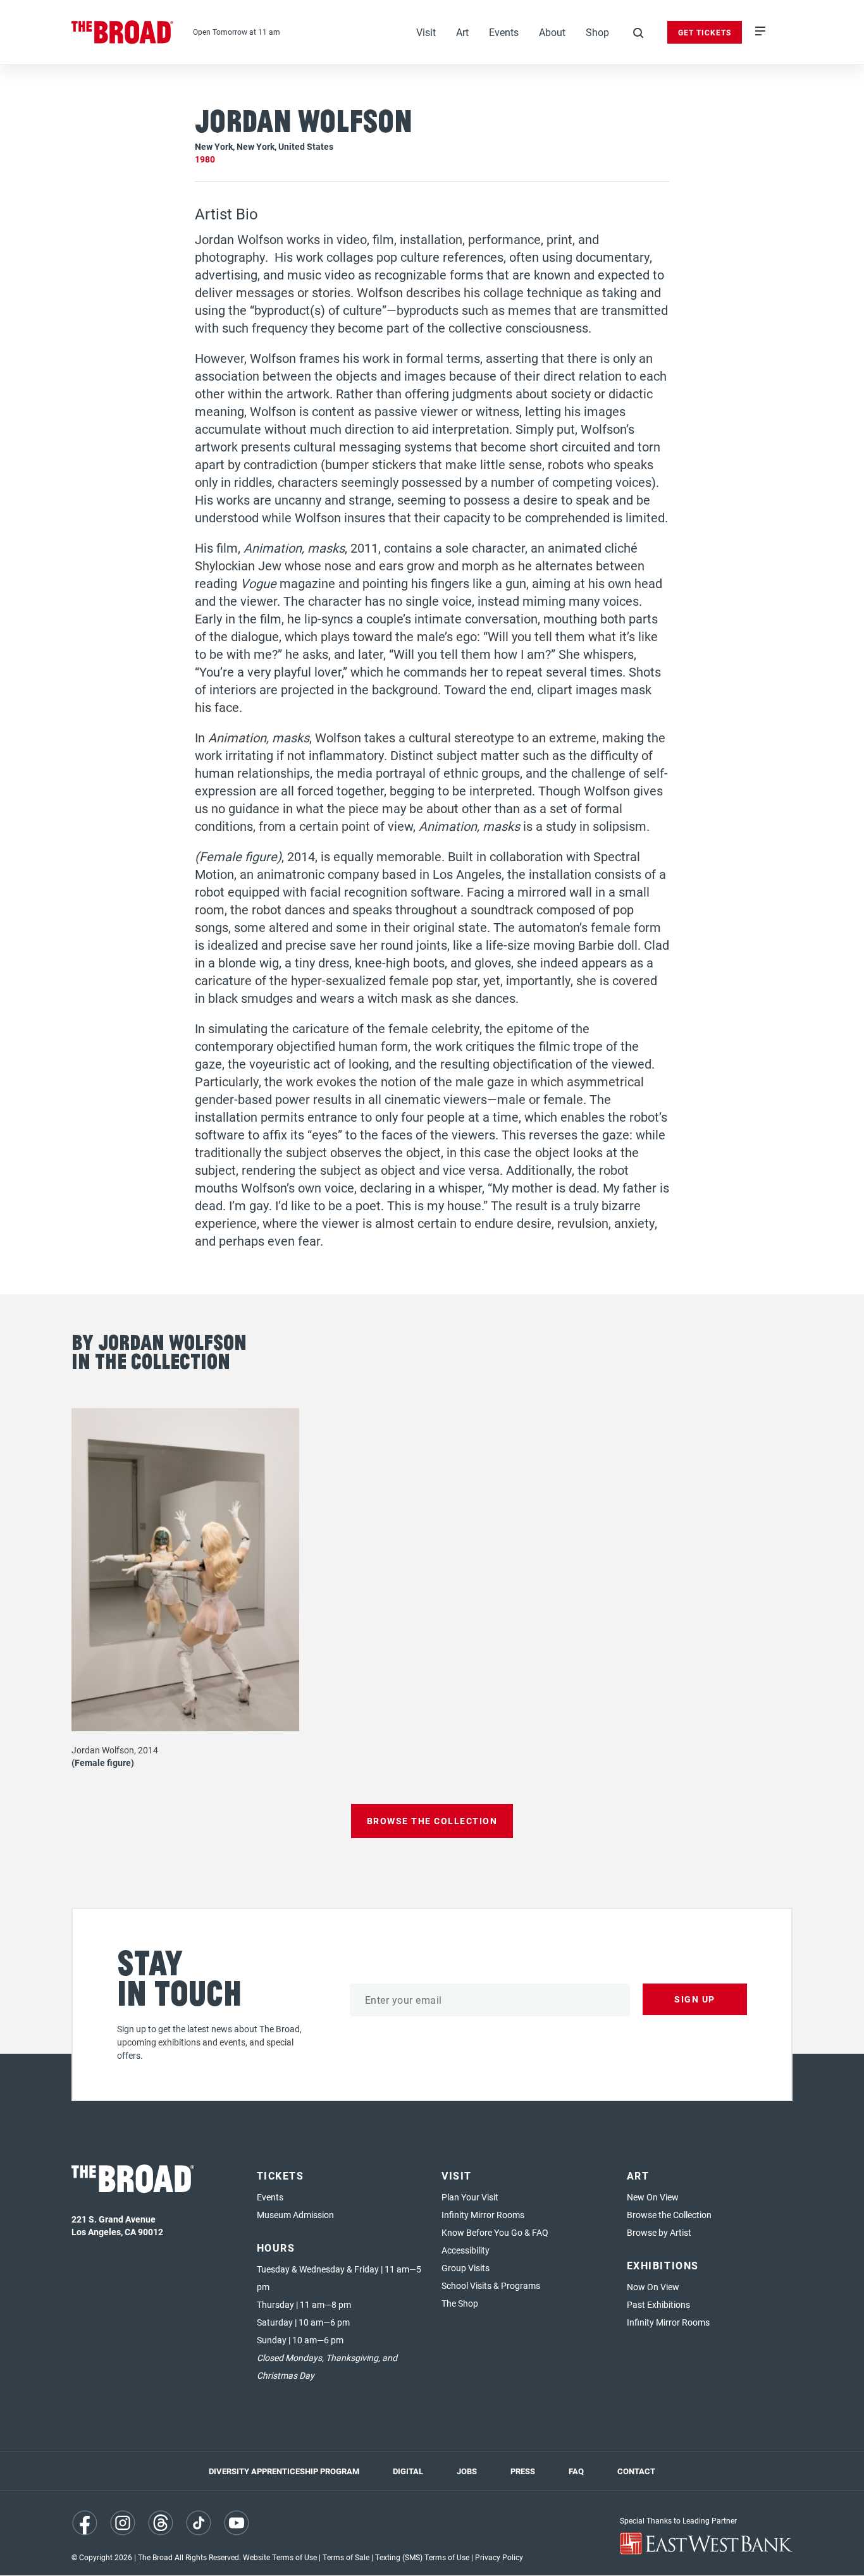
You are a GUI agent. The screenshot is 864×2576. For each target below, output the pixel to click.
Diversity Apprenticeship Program (284, 2471)
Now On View (653, 2287)
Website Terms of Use (280, 2557)
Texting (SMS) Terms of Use (422, 2557)
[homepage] (123, 32)
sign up (695, 1999)
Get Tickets (705, 32)
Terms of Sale (346, 2557)
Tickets (281, 2175)
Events (504, 32)
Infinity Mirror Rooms (483, 2215)
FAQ (576, 2471)
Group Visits (466, 2268)
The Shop (460, 2303)
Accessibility (466, 2250)
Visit (426, 32)
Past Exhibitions (658, 2304)
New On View (653, 2197)
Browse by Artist (659, 2232)
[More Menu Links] (760, 32)
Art (462, 32)
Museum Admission (295, 2215)
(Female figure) (103, 1763)
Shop (597, 32)
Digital (408, 2471)
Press (523, 2471)
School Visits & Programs (491, 2285)
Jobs (467, 2471)
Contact (636, 2471)
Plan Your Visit (470, 2197)
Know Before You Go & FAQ (495, 2232)
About (552, 32)
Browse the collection (432, 1821)
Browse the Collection (669, 2215)
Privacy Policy (499, 2557)
